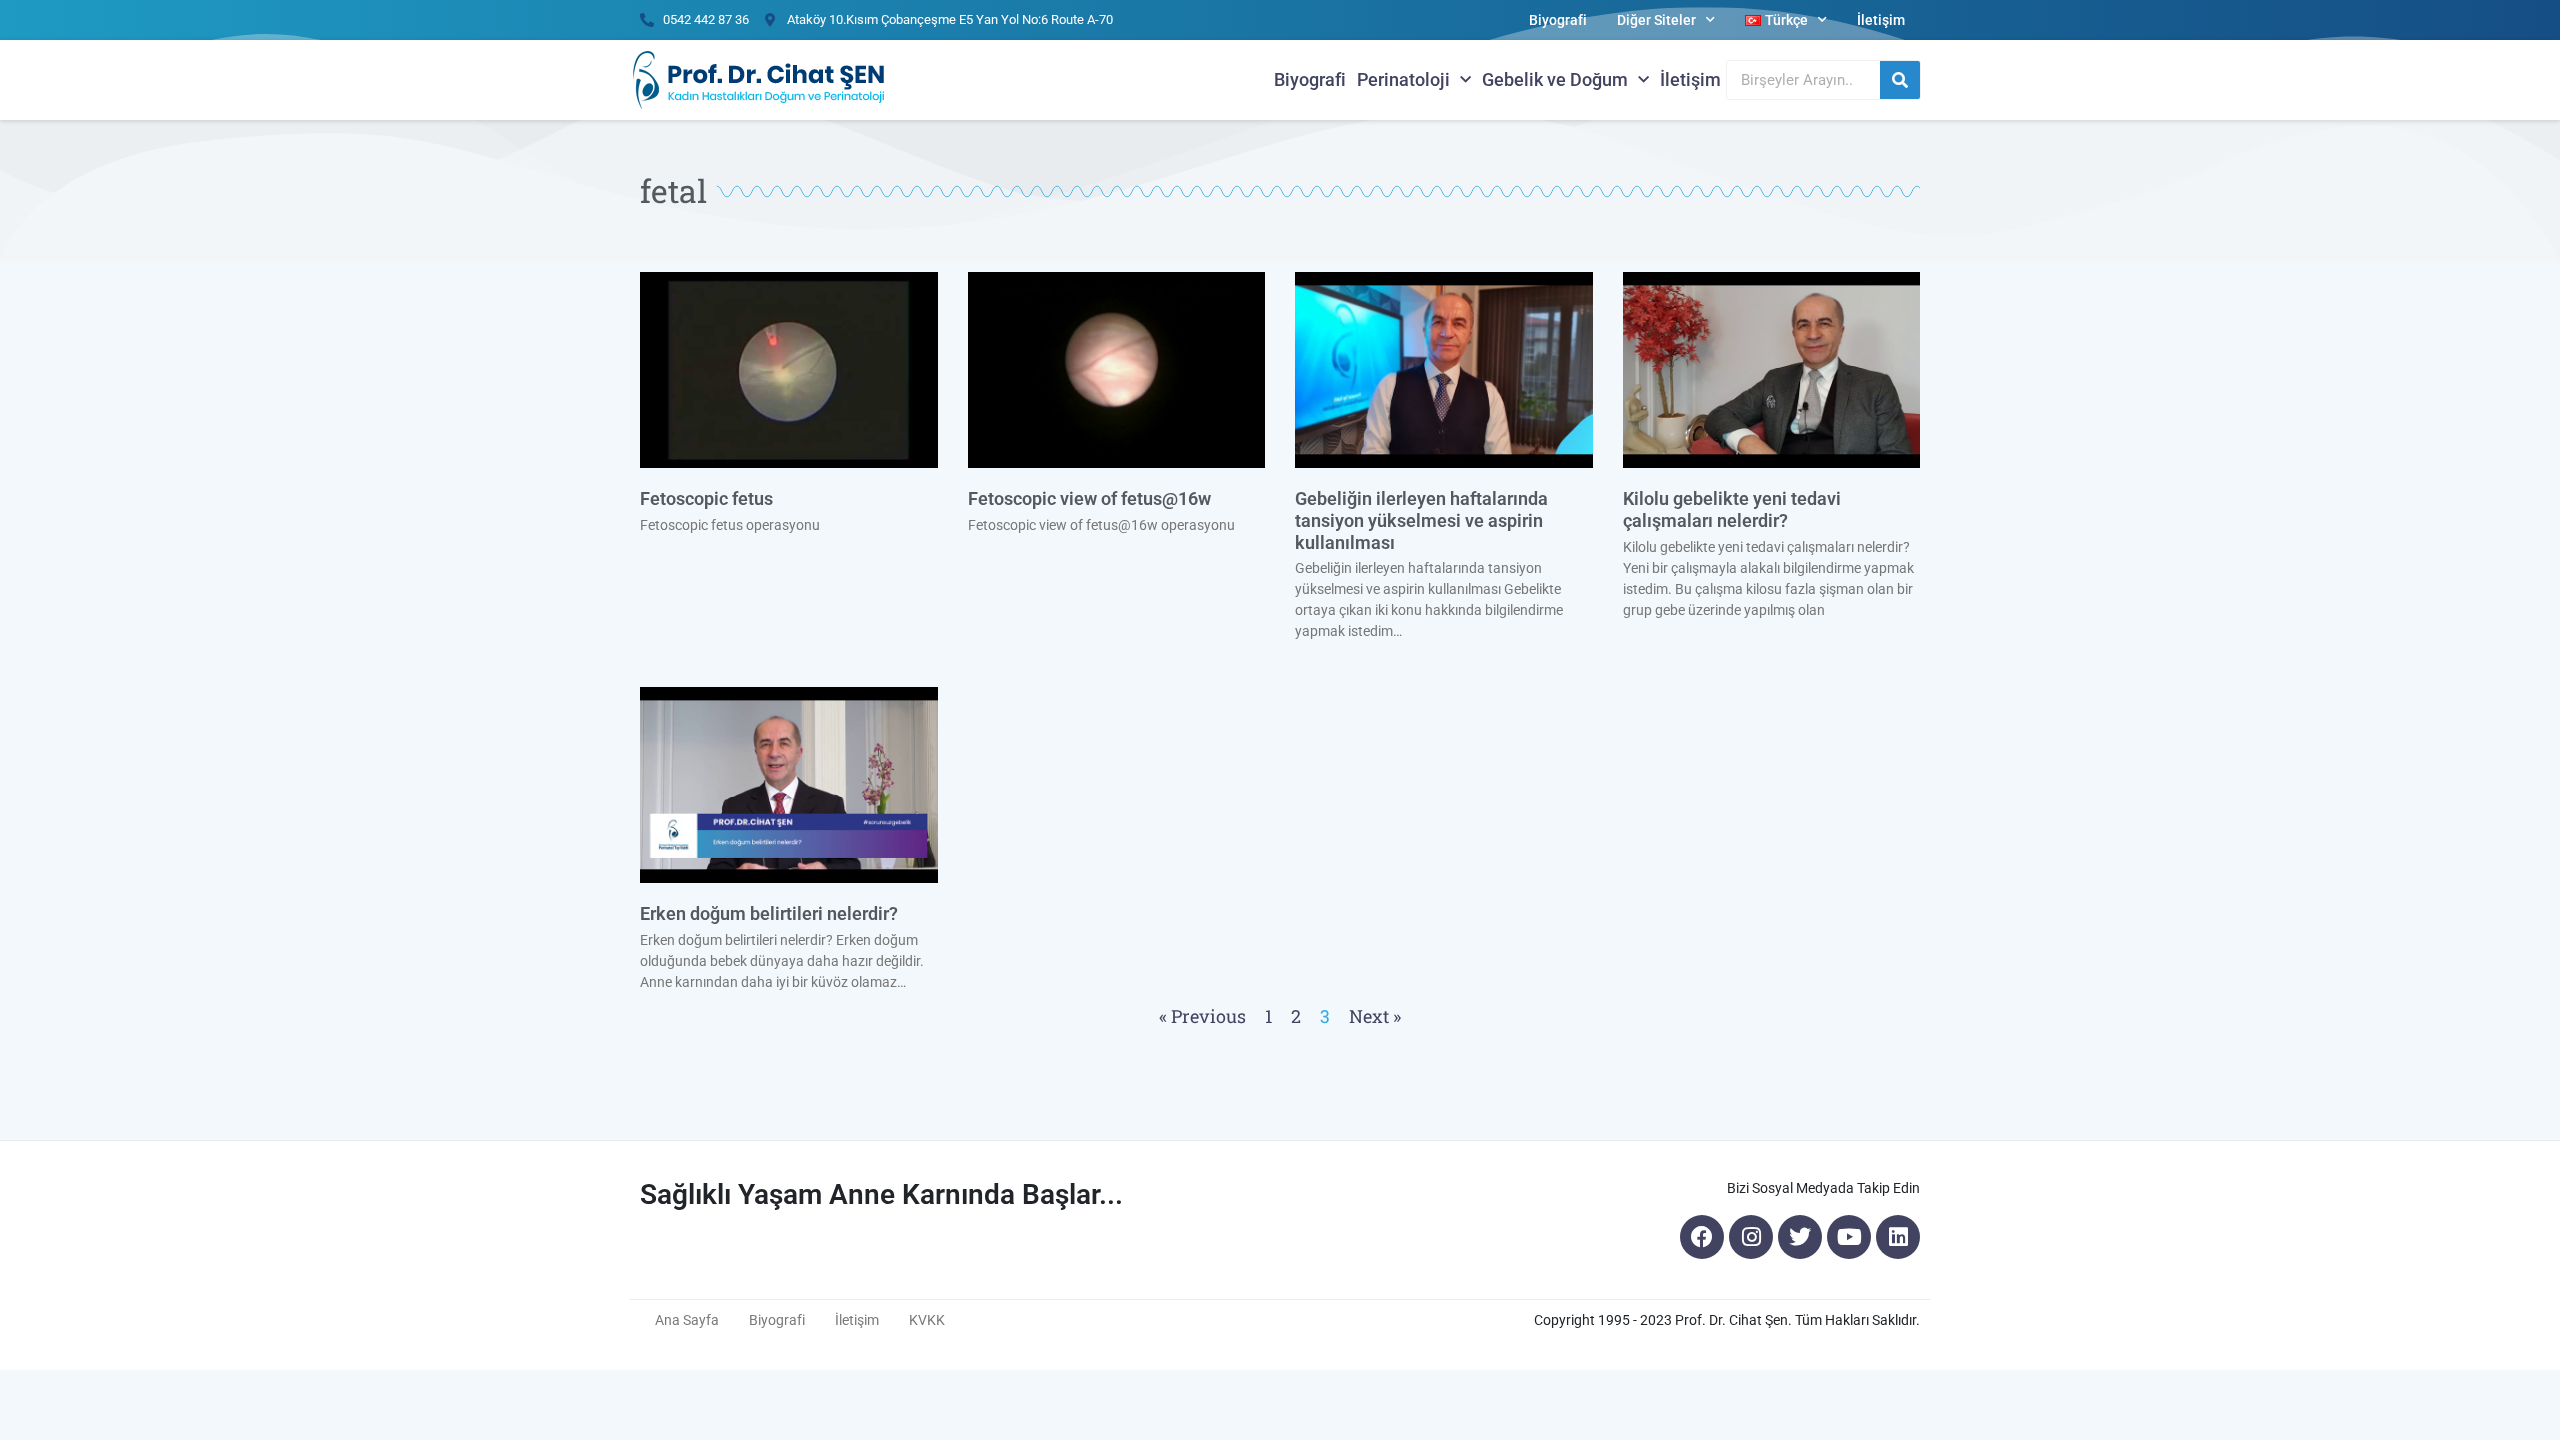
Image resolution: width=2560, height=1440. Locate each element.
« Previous (1202, 1016)
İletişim (1881, 20)
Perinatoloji (1403, 80)
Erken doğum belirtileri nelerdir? (769, 913)
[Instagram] (1751, 1237)
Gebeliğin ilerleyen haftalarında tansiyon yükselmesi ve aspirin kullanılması (1421, 520)
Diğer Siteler (1656, 20)
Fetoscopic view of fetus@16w (1089, 498)
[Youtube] (1849, 1237)
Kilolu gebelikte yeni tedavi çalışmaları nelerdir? (1732, 509)
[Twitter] (1800, 1237)
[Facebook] (1702, 1237)
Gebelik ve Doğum (1555, 80)
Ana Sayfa (687, 1320)
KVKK (927, 1320)
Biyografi (1558, 20)
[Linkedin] (1898, 1237)
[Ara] (1900, 80)
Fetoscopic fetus (706, 498)
